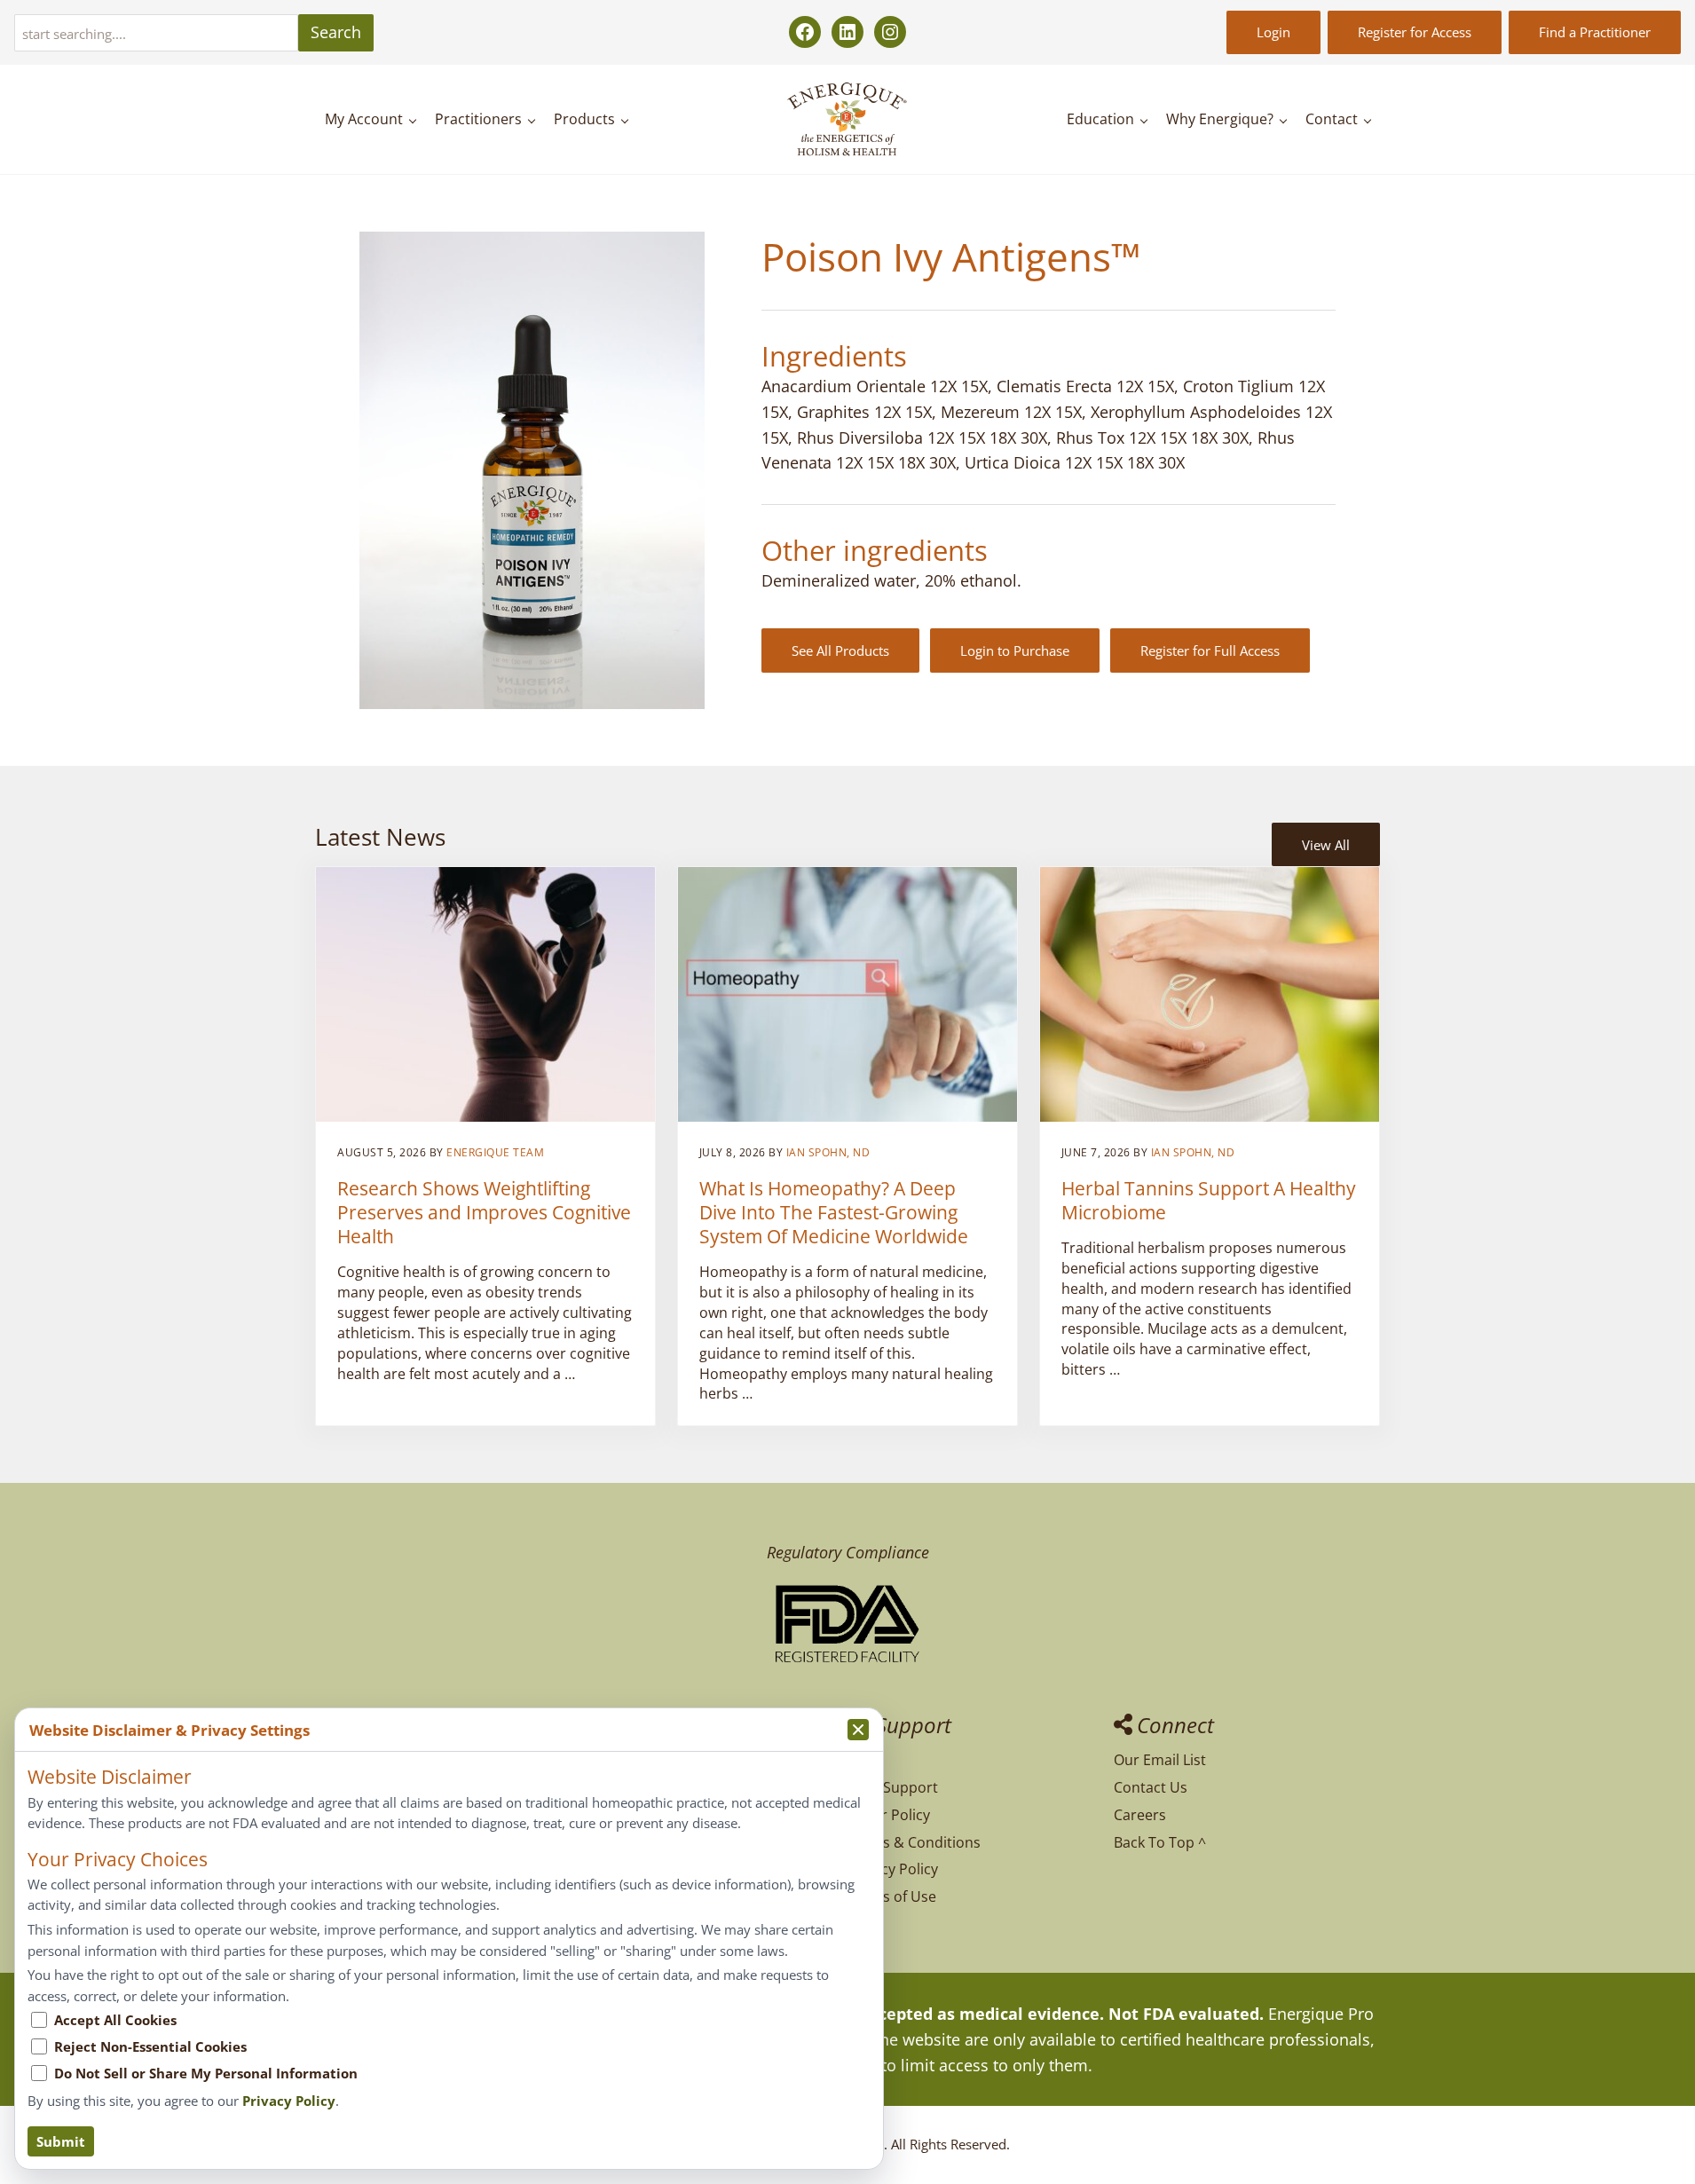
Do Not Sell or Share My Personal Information (206, 2073)
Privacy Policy (893, 1869)
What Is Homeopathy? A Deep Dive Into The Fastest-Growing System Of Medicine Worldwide (834, 1212)
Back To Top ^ (1160, 1842)
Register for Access (1415, 32)
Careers (1140, 1815)
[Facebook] (805, 32)
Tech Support (893, 1787)
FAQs (864, 1760)
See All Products (840, 650)
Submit (61, 2141)
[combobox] (156, 33)
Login (1273, 32)
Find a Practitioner (1595, 32)
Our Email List (1160, 1760)
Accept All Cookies (115, 2020)
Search (336, 32)
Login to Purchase (1015, 650)
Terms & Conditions (914, 1842)
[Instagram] (890, 32)
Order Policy (889, 1815)
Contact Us (1151, 1787)
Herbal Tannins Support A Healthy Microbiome (1209, 1200)
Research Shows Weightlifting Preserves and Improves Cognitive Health (484, 1212)
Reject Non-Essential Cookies (150, 2046)
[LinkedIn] (847, 32)
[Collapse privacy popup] (858, 1730)
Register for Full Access (1210, 650)
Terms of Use (892, 1896)
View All (1326, 845)
